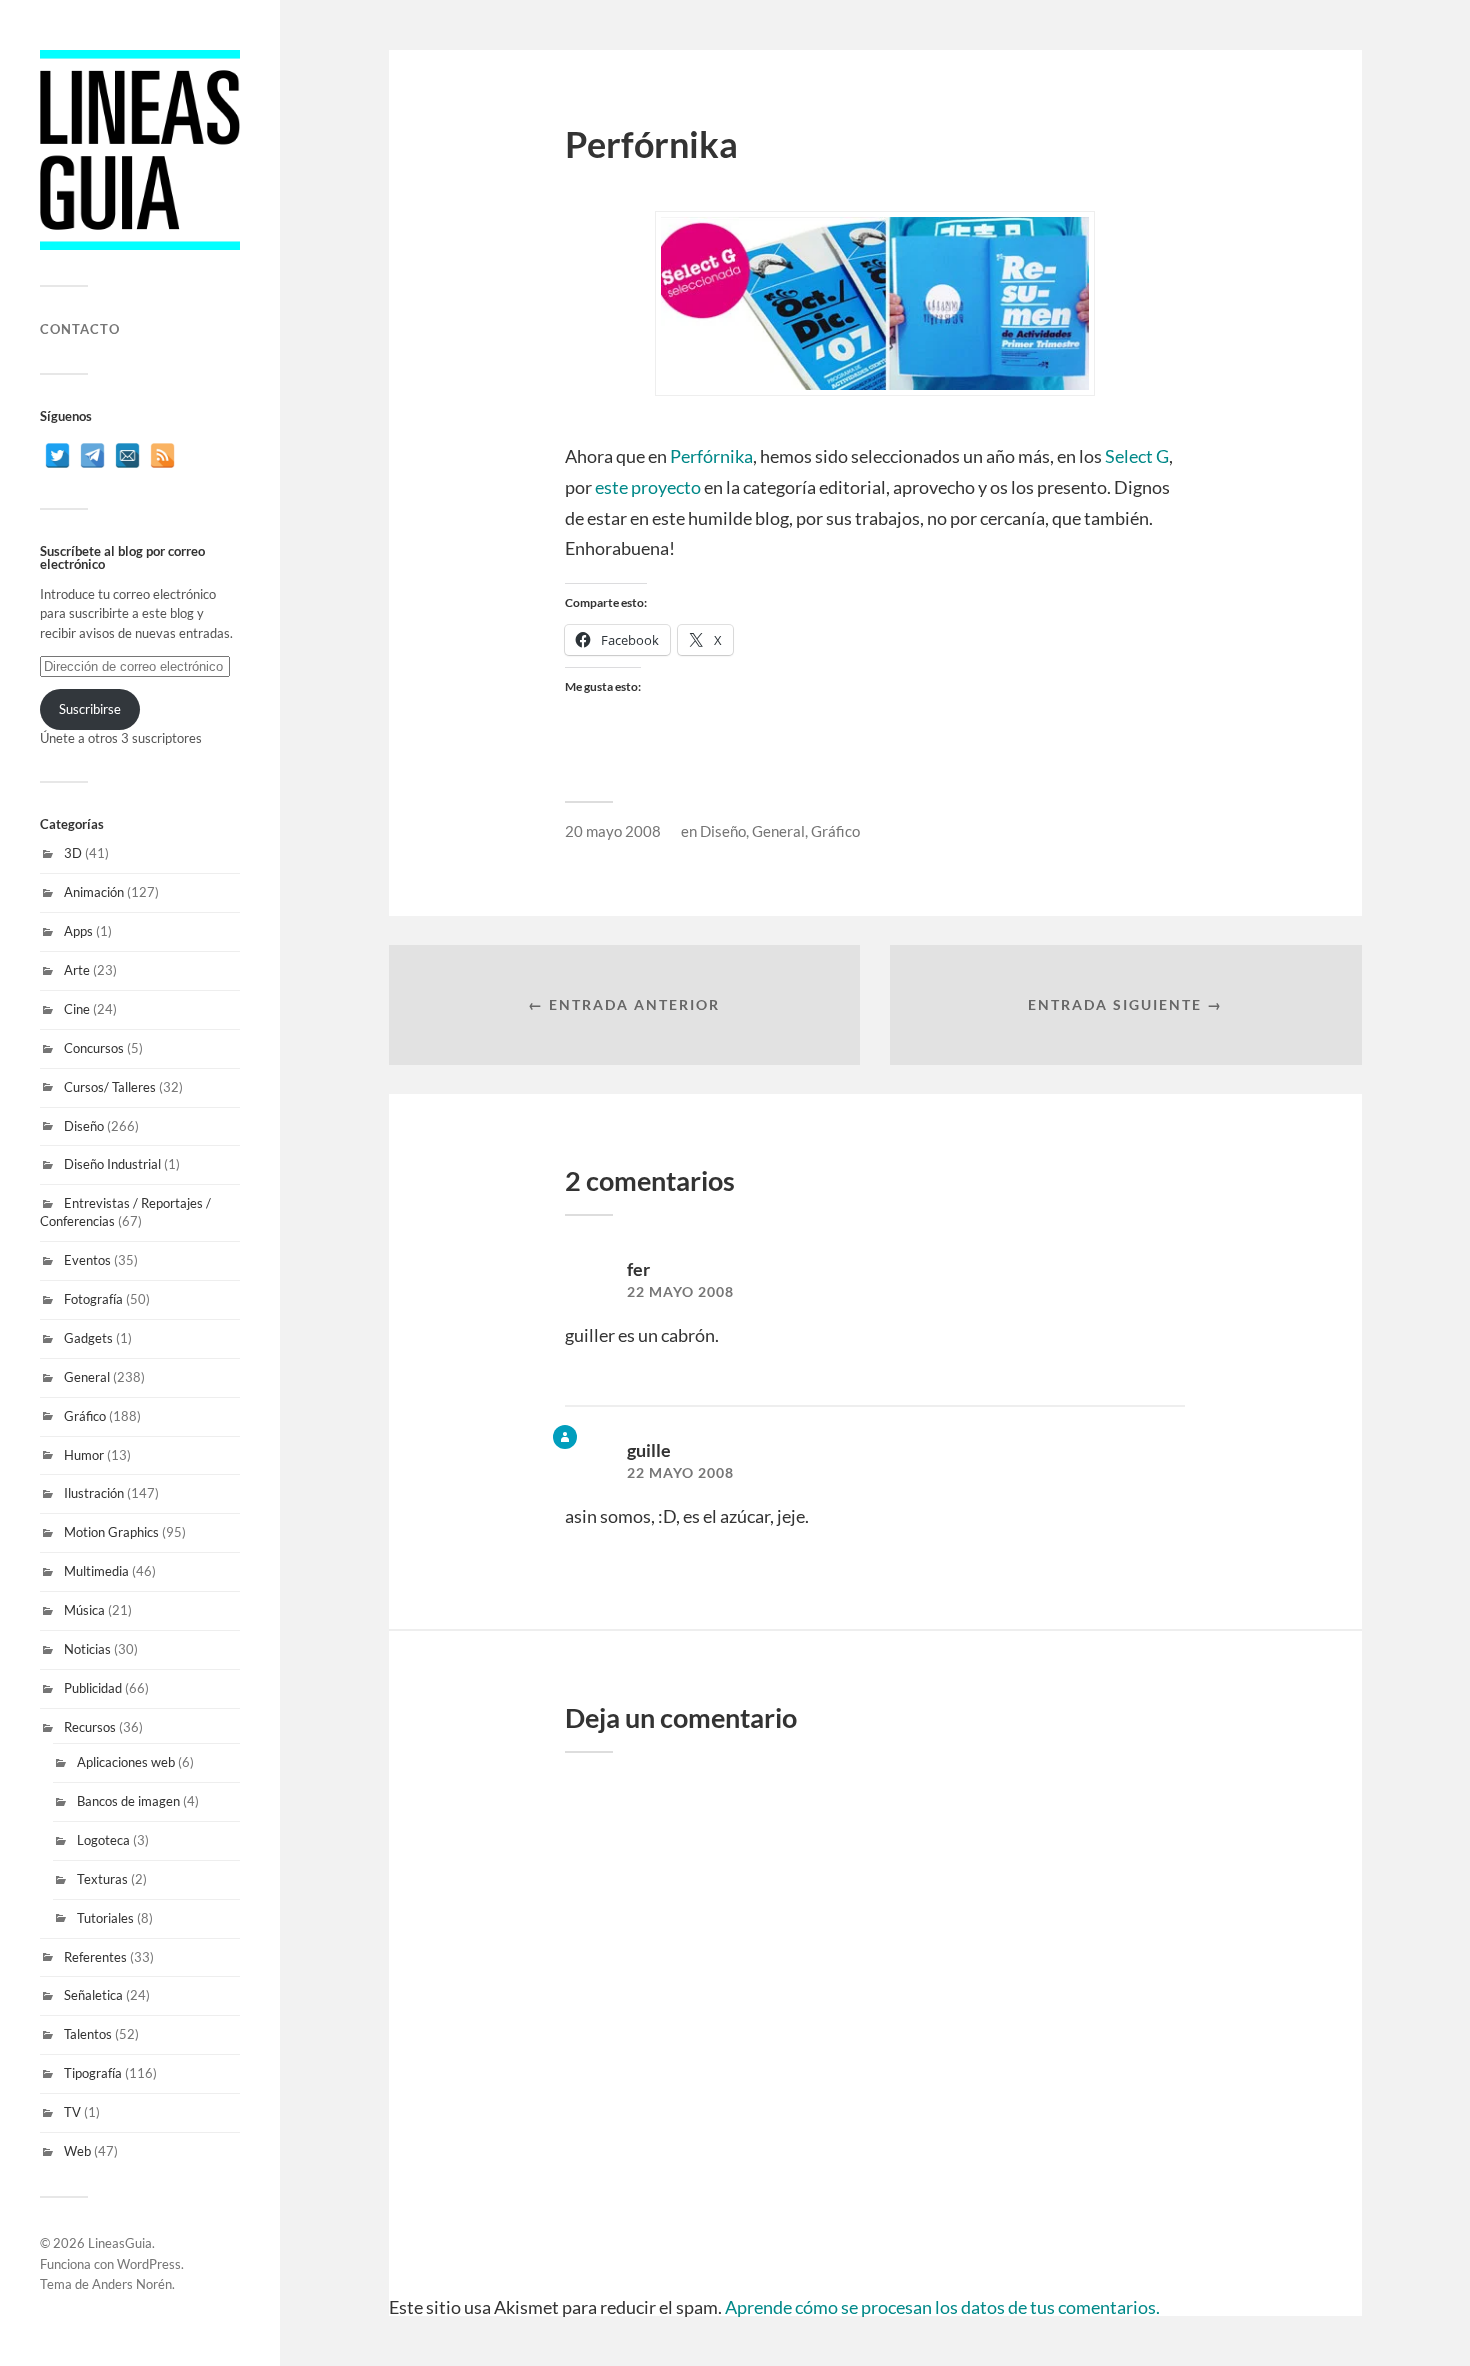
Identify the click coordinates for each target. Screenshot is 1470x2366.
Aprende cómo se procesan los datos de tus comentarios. (942, 2307)
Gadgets (88, 1338)
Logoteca (103, 1840)
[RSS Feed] (162, 455)
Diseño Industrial (112, 1164)
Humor (84, 1455)
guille (649, 1450)
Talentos (88, 2034)
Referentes (95, 1957)
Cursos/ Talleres (110, 1087)
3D (73, 853)
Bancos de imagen (128, 1801)
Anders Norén (132, 2284)
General (87, 1377)
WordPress (149, 2264)
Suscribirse (90, 709)
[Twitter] (57, 455)
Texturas (102, 1879)
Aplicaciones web (126, 1762)
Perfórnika (711, 456)
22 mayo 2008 (680, 1292)
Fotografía (93, 1299)
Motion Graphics (111, 1532)
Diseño (84, 1126)
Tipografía (93, 2073)
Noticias (87, 1649)
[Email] (127, 455)
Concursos (94, 1048)
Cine (77, 1009)
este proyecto (648, 487)
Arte (77, 970)
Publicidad (93, 1688)
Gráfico (85, 1416)
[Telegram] (92, 455)
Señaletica (93, 1995)
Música (84, 1610)
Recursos (90, 1727)
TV (72, 2112)
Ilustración (94, 1493)
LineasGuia (120, 2243)
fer (638, 1269)
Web (77, 2151)
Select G (1137, 456)
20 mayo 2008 (613, 831)
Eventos (87, 1260)
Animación (94, 892)
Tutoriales (105, 1918)
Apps (78, 931)
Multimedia (96, 1571)
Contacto (80, 329)
